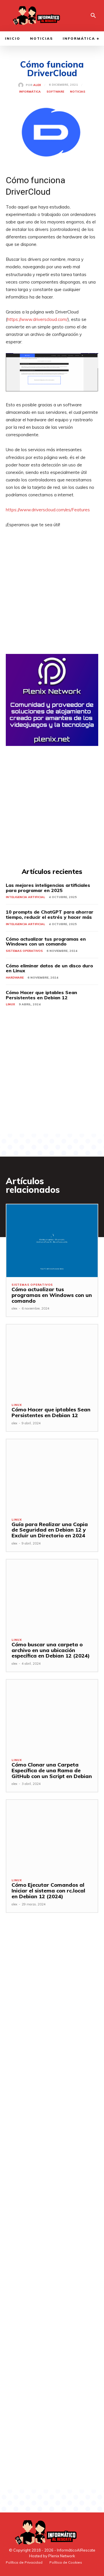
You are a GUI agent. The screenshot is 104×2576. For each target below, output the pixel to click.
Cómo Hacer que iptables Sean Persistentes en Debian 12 (41, 995)
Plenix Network (62, 2556)
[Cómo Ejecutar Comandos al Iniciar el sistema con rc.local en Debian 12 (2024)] (52, 1836)
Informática (30, 92)
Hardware (15, 978)
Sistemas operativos (24, 951)
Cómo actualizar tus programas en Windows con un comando (46, 941)
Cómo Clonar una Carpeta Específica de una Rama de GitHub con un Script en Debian (52, 1770)
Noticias (78, 92)
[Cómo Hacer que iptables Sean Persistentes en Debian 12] (52, 1361)
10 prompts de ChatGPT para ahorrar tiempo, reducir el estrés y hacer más (50, 914)
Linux (10, 1004)
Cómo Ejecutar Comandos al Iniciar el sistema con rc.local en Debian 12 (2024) (48, 1891)
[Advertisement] (52, 602)
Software (55, 92)
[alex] (22, 85)
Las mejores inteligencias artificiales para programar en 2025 (48, 888)
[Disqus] (52, 2005)
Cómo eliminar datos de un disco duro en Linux (49, 968)
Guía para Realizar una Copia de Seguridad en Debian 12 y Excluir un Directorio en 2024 (50, 1530)
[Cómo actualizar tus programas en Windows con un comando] (52, 1241)
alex (37, 85)
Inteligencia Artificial (25, 897)
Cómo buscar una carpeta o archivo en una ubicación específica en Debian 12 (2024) (51, 1650)
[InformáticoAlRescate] (36, 16)
